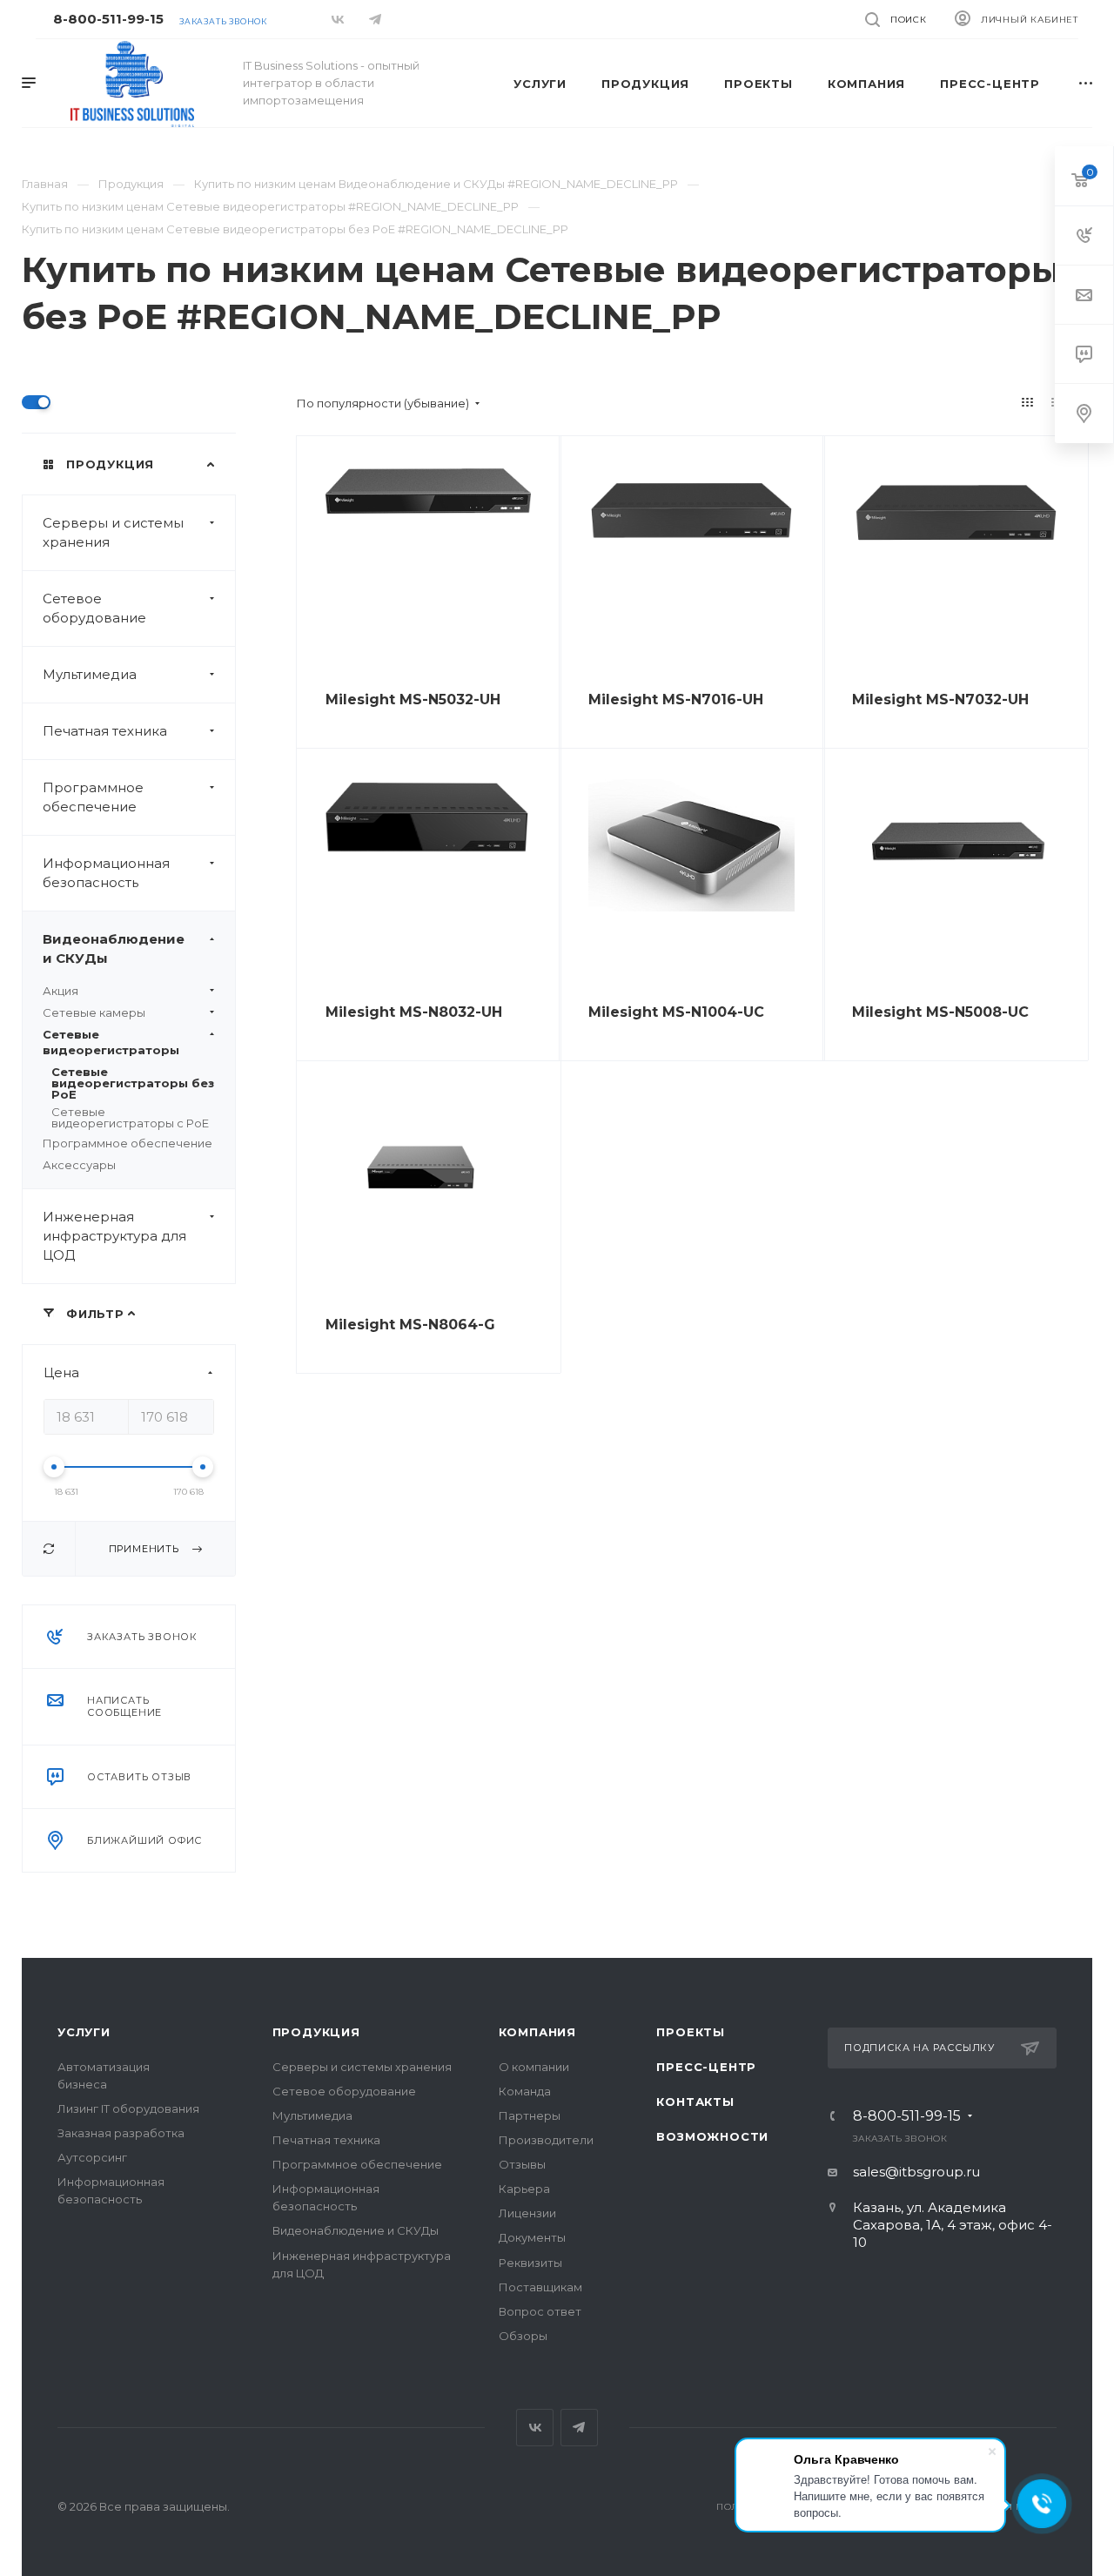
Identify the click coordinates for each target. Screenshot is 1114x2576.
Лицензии (527, 2213)
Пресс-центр (706, 2067)
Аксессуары (79, 1165)
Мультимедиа (90, 674)
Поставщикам (540, 2287)
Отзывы (522, 2164)
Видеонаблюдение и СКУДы (114, 948)
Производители (546, 2140)
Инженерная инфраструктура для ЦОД (114, 1236)
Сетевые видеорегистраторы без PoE (133, 1083)
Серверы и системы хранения (113, 532)
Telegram (579, 2428)
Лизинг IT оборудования (128, 2109)
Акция (60, 991)
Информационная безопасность (106, 873)
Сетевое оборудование (94, 608)
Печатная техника (105, 731)
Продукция (316, 2032)
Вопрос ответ (540, 2311)
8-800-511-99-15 (108, 19)
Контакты (695, 2102)
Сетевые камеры (94, 1012)
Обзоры (523, 2336)
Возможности (712, 2136)
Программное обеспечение (93, 797)
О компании (534, 2067)
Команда (525, 2091)
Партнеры (530, 2115)
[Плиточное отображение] (1028, 402)
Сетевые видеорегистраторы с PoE (130, 1117)
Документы (532, 2237)
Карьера (524, 2189)
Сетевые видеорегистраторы (111, 1042)
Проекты (691, 2032)
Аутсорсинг (92, 2157)
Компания (537, 2032)
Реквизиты (530, 2263)
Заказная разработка (121, 2133)
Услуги (84, 2032)
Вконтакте (535, 2428)
